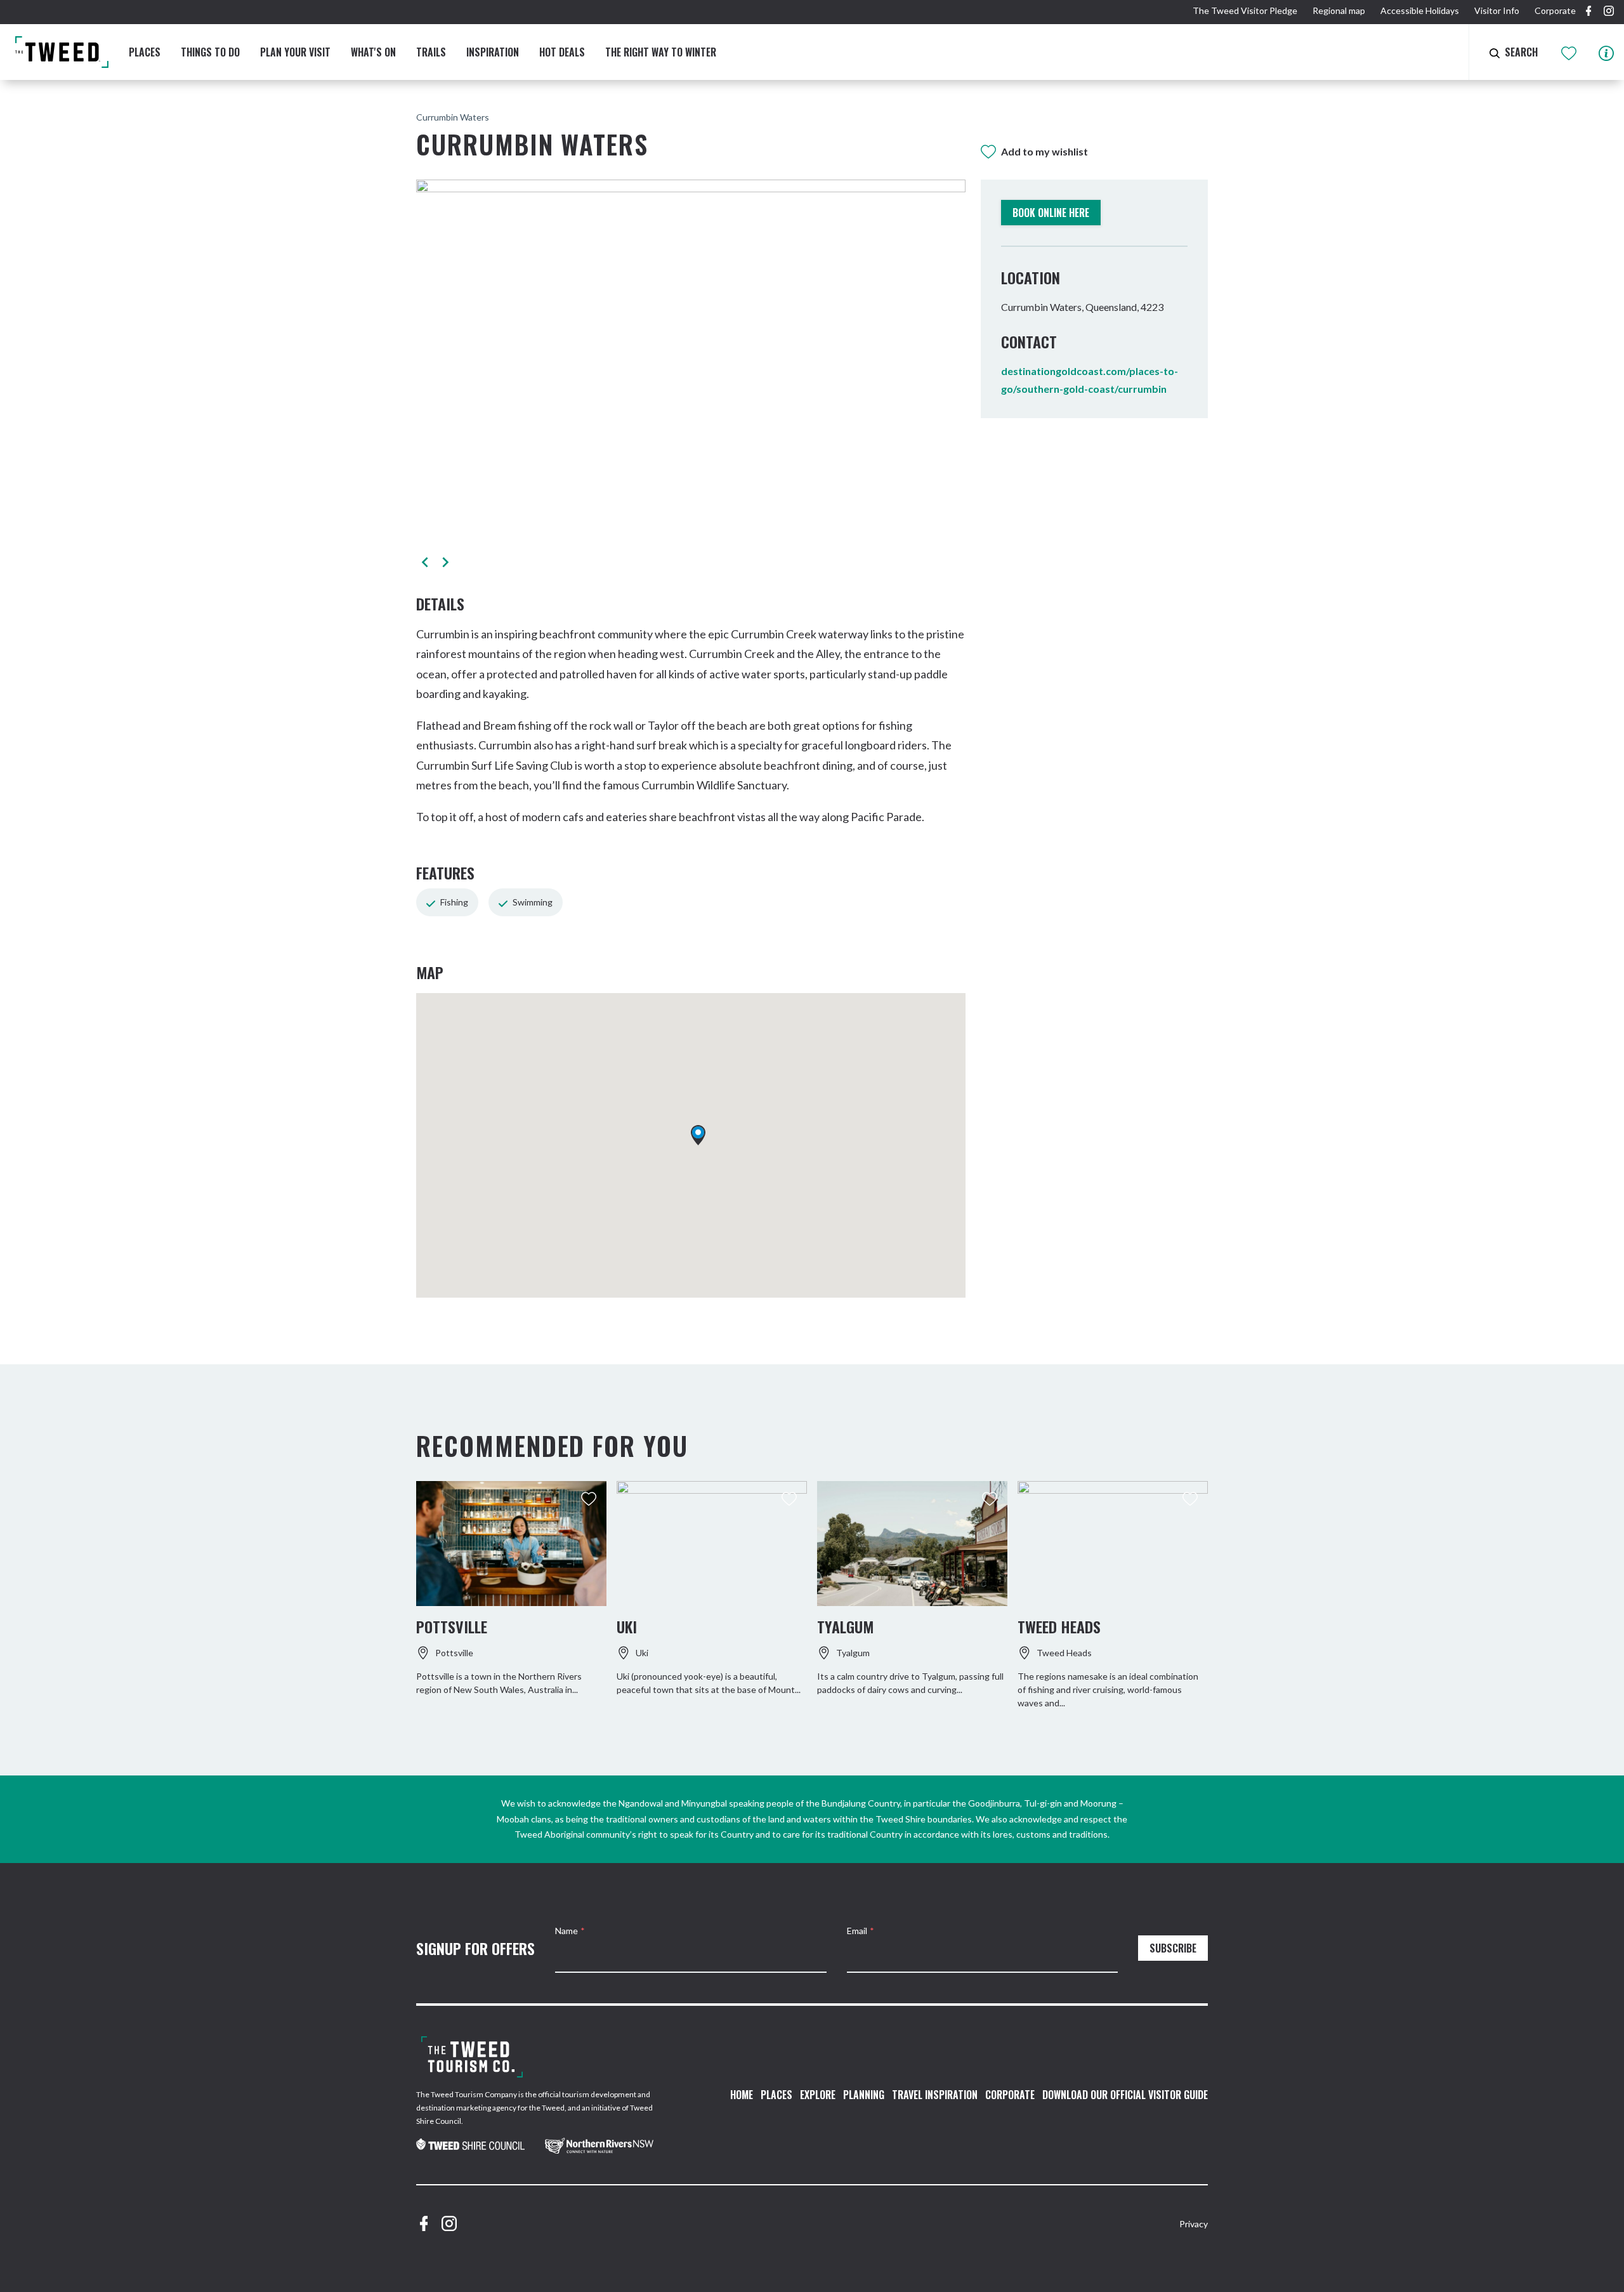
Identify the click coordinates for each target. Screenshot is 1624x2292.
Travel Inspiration (935, 2095)
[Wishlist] (1570, 52)
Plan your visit (295, 52)
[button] (425, 562)
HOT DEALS (562, 52)
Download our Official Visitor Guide (1125, 2095)
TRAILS (431, 52)
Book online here (1051, 213)
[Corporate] (472, 2057)
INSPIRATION (493, 52)
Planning (864, 2095)
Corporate (1555, 10)
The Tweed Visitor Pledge (1245, 10)
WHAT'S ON (373, 52)
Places (145, 52)
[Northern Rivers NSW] (599, 2146)
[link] (470, 2145)
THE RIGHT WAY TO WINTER (661, 52)
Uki (627, 1626)
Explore (818, 2095)
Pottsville (452, 1626)
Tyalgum (845, 1626)
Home (742, 2095)
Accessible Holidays (1420, 10)
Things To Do (210, 52)
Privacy (1194, 2224)
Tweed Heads (1059, 1626)
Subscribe (1173, 1948)
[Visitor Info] (1606, 52)
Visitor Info (1497, 10)
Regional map (1339, 10)
